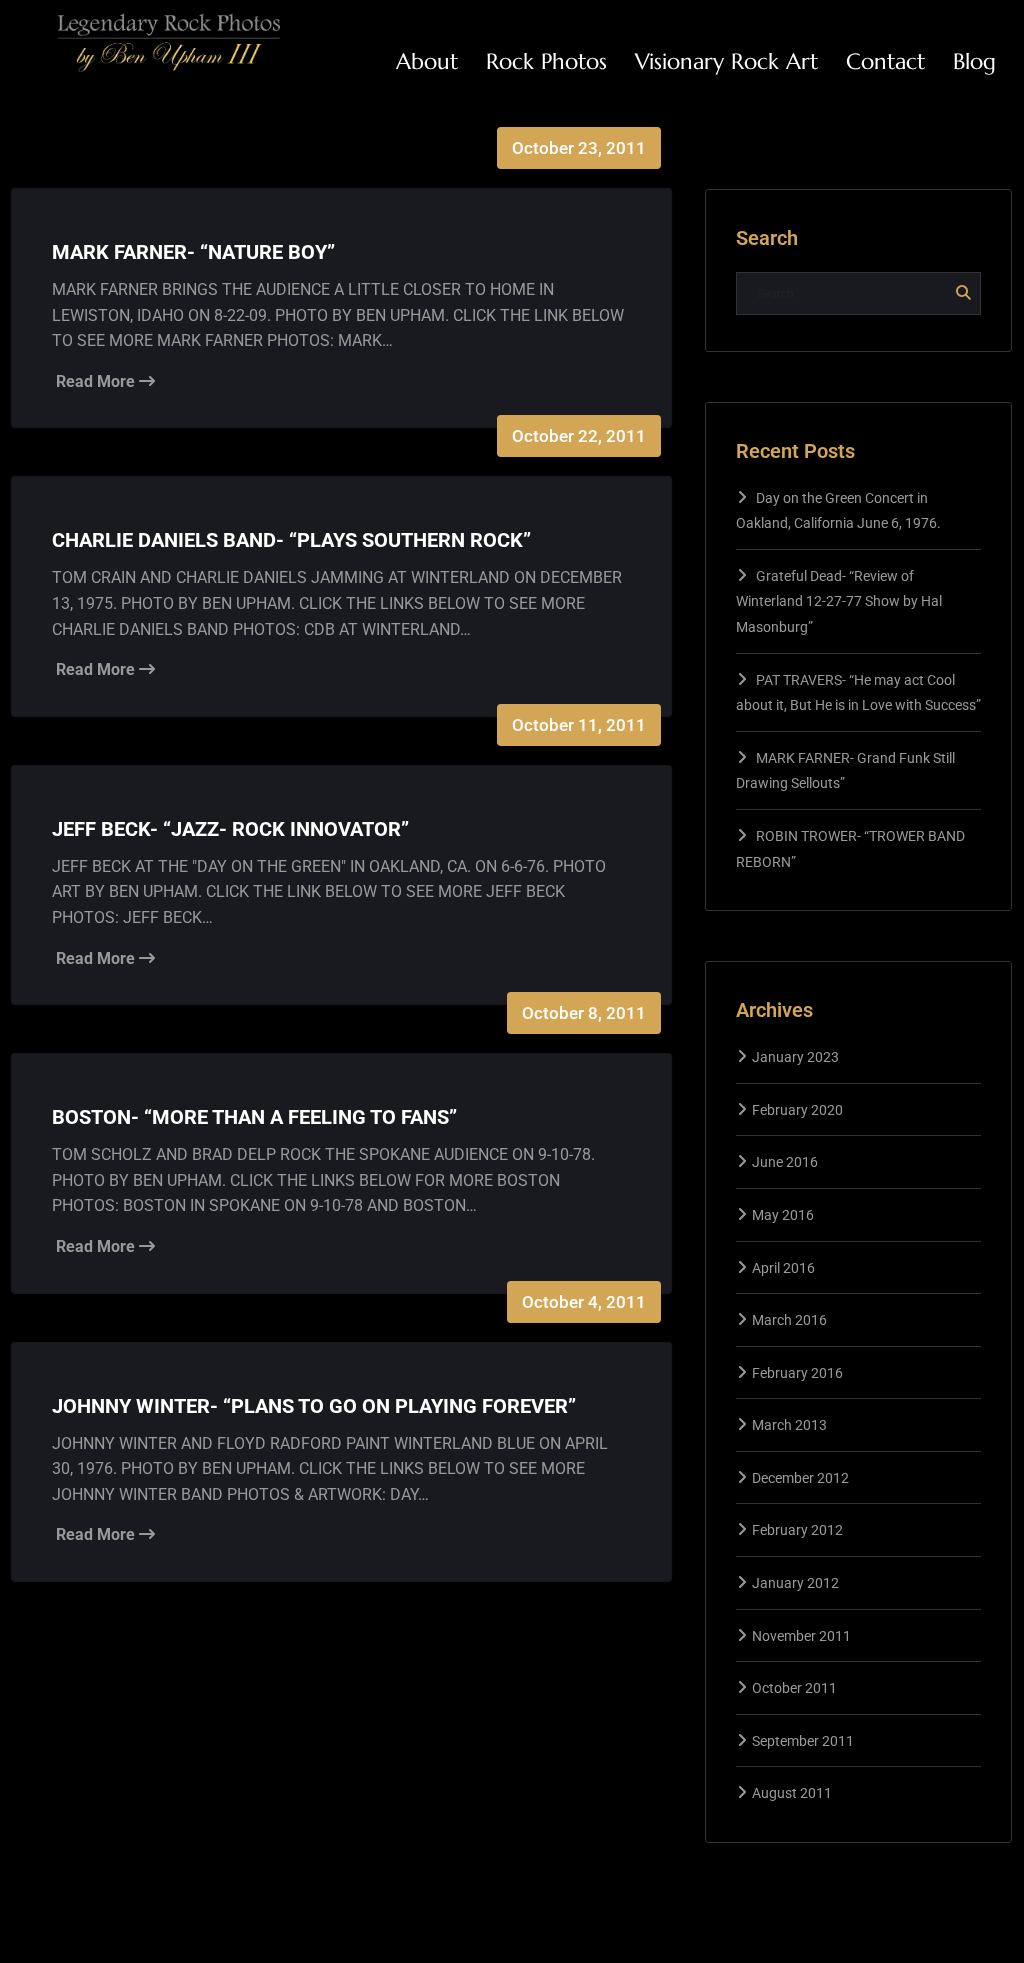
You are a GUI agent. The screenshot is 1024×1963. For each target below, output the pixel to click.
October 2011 (794, 1688)
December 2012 (800, 1478)
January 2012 (795, 1583)
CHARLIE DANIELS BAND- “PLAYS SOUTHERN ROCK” (291, 540)
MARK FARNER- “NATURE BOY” (193, 252)
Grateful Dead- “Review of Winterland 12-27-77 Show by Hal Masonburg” (839, 601)
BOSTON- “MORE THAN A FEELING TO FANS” (254, 1117)
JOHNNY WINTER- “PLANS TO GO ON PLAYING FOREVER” (314, 1406)
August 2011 (792, 1793)
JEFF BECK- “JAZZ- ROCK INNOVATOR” (230, 829)
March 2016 (789, 1320)
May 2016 (783, 1215)
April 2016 (783, 1268)
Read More (97, 381)
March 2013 (789, 1425)
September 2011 (803, 1741)
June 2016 (785, 1162)
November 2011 (801, 1636)
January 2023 (795, 1057)
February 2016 (797, 1373)
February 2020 (797, 1110)
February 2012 (797, 1530)
